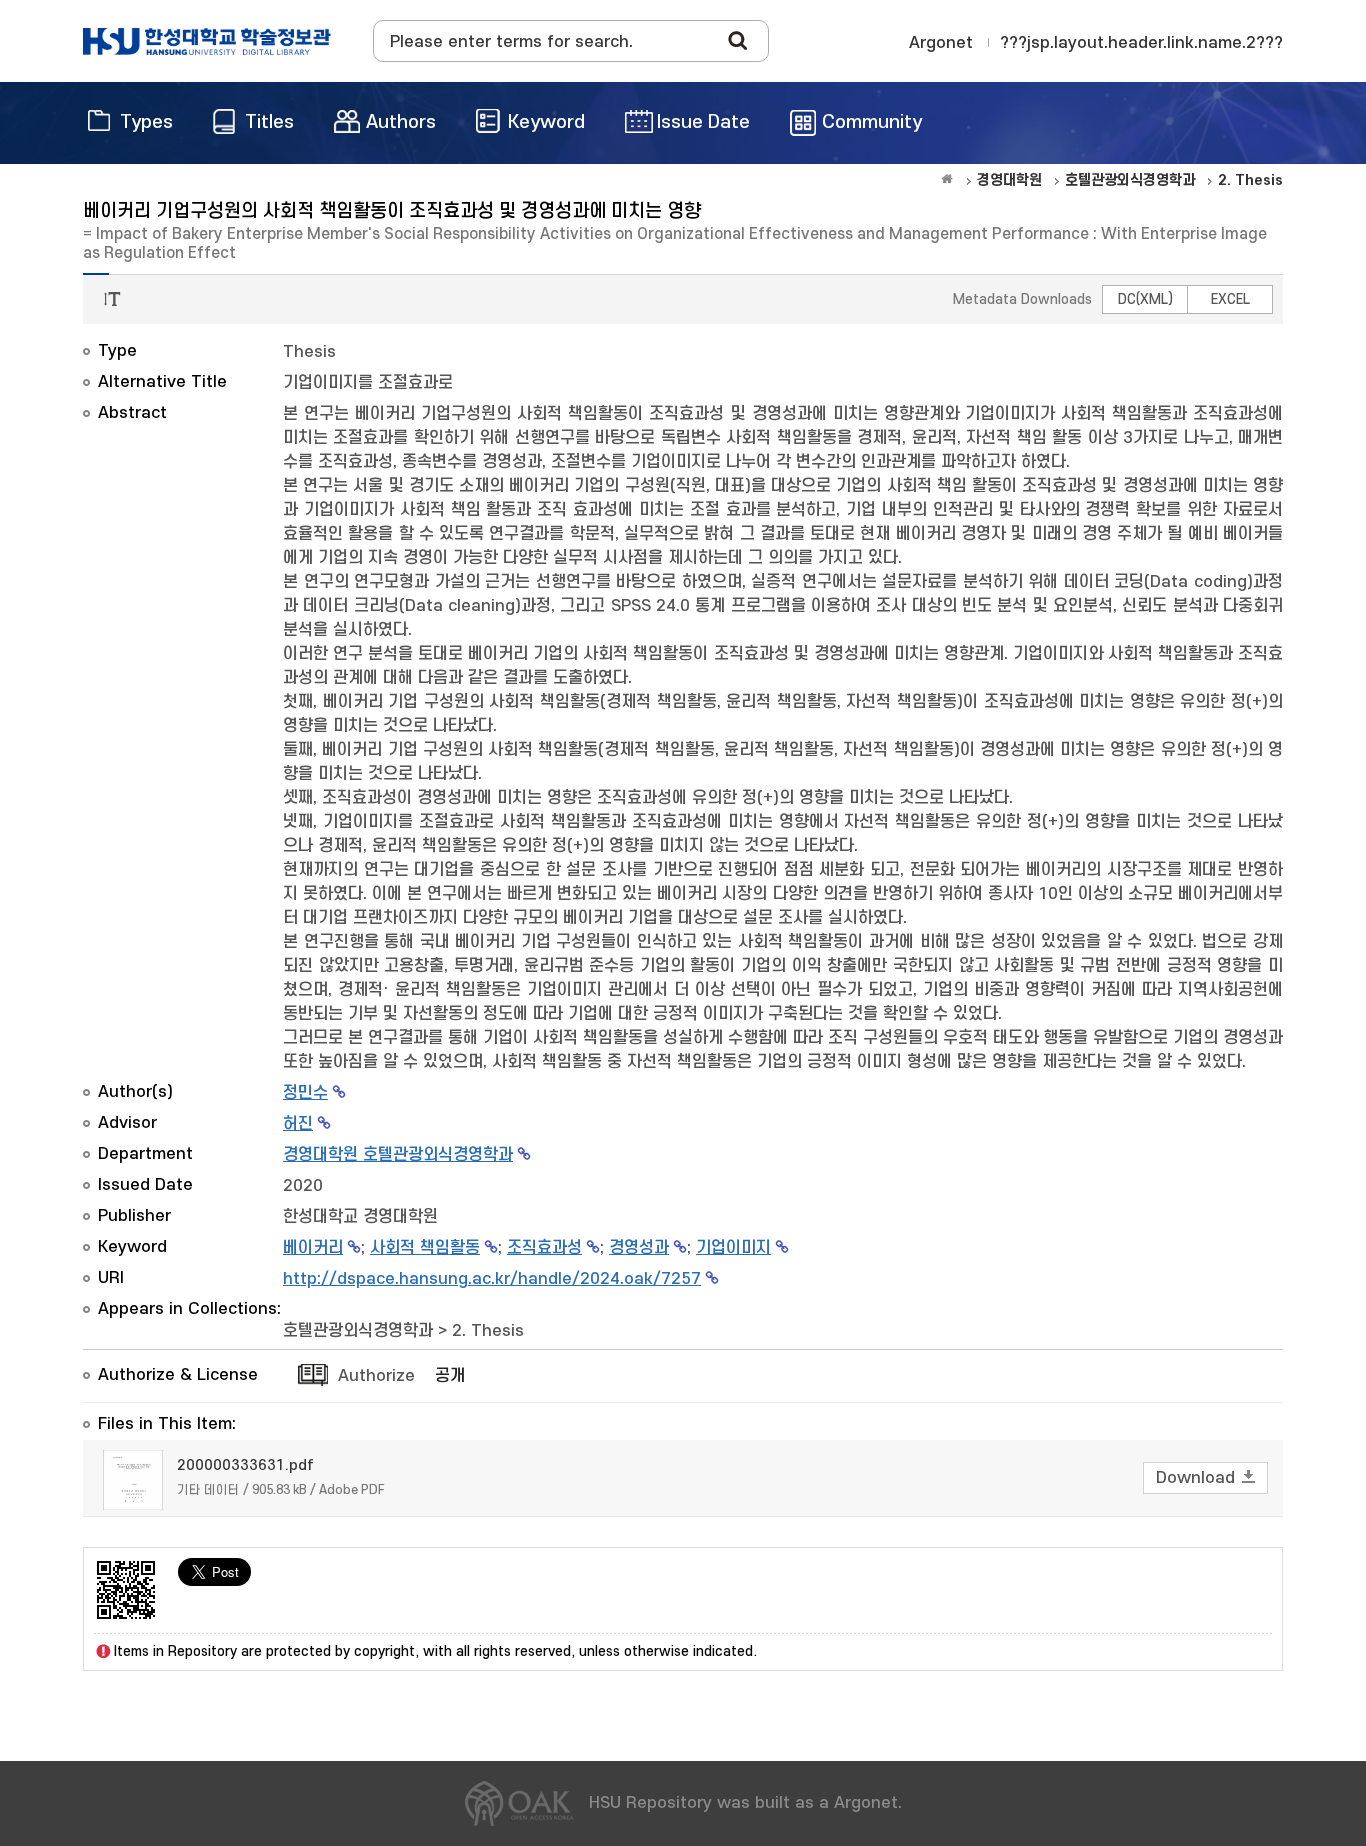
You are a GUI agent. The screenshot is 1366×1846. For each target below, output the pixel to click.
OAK (207, 41)
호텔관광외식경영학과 (358, 1331)
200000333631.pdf (245, 1465)
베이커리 (313, 1248)
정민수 (305, 1093)
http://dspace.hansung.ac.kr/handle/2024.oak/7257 (492, 1279)
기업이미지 (733, 1248)
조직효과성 (544, 1248)
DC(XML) (1145, 299)
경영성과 (639, 1248)
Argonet (941, 43)
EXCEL (1230, 299)
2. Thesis (488, 1331)
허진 (298, 1124)
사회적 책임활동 (425, 1248)
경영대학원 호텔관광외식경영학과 (398, 1155)
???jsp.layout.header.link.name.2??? (1141, 43)
